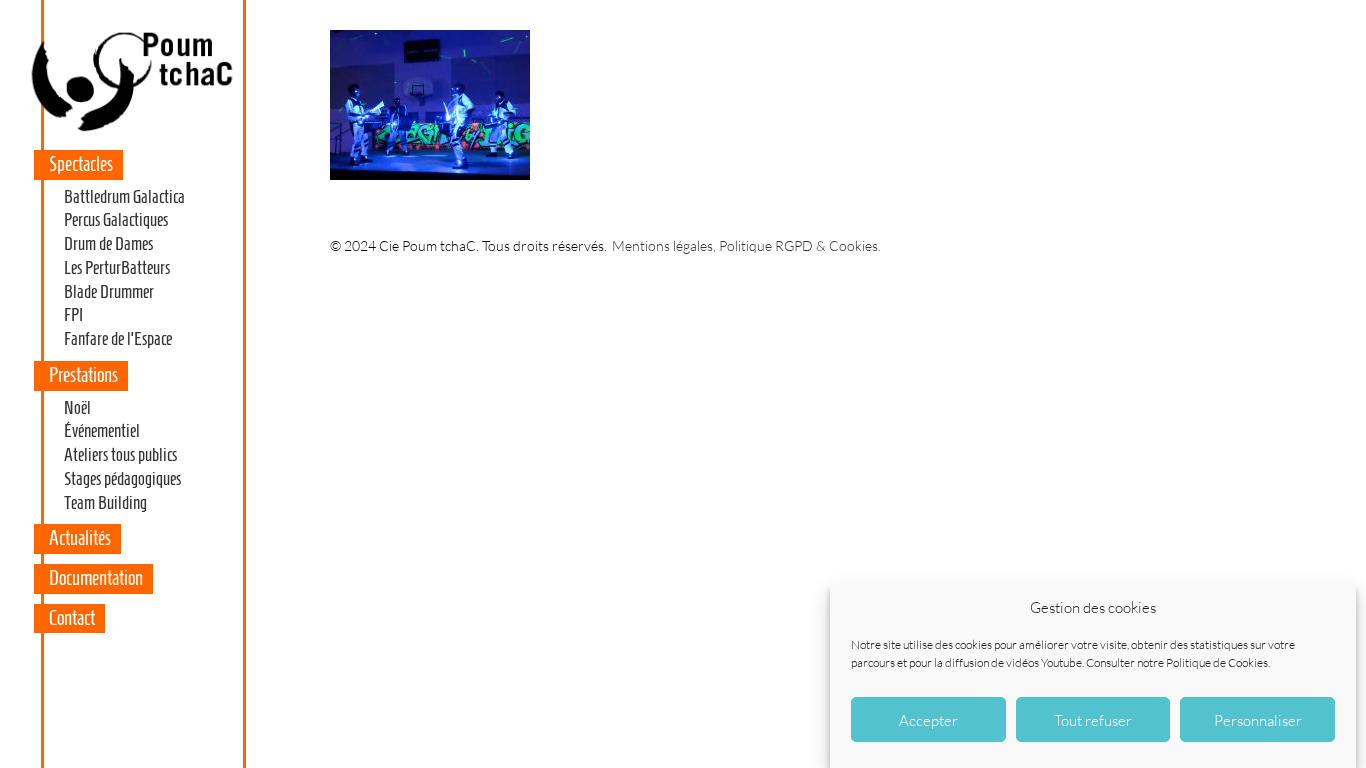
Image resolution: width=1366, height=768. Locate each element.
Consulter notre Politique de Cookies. (1178, 662)
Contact (72, 618)
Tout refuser (1093, 720)
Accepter (928, 720)
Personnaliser (1258, 720)
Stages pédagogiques (122, 479)
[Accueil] (131, 131)
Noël (77, 408)
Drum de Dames (108, 244)
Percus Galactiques (116, 220)
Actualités (80, 538)
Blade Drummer (109, 292)
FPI (73, 315)
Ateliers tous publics (120, 455)
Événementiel (102, 431)
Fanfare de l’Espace (118, 339)
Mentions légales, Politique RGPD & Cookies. (746, 245)
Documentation (96, 578)
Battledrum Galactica (124, 197)
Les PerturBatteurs (117, 268)
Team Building (105, 503)
